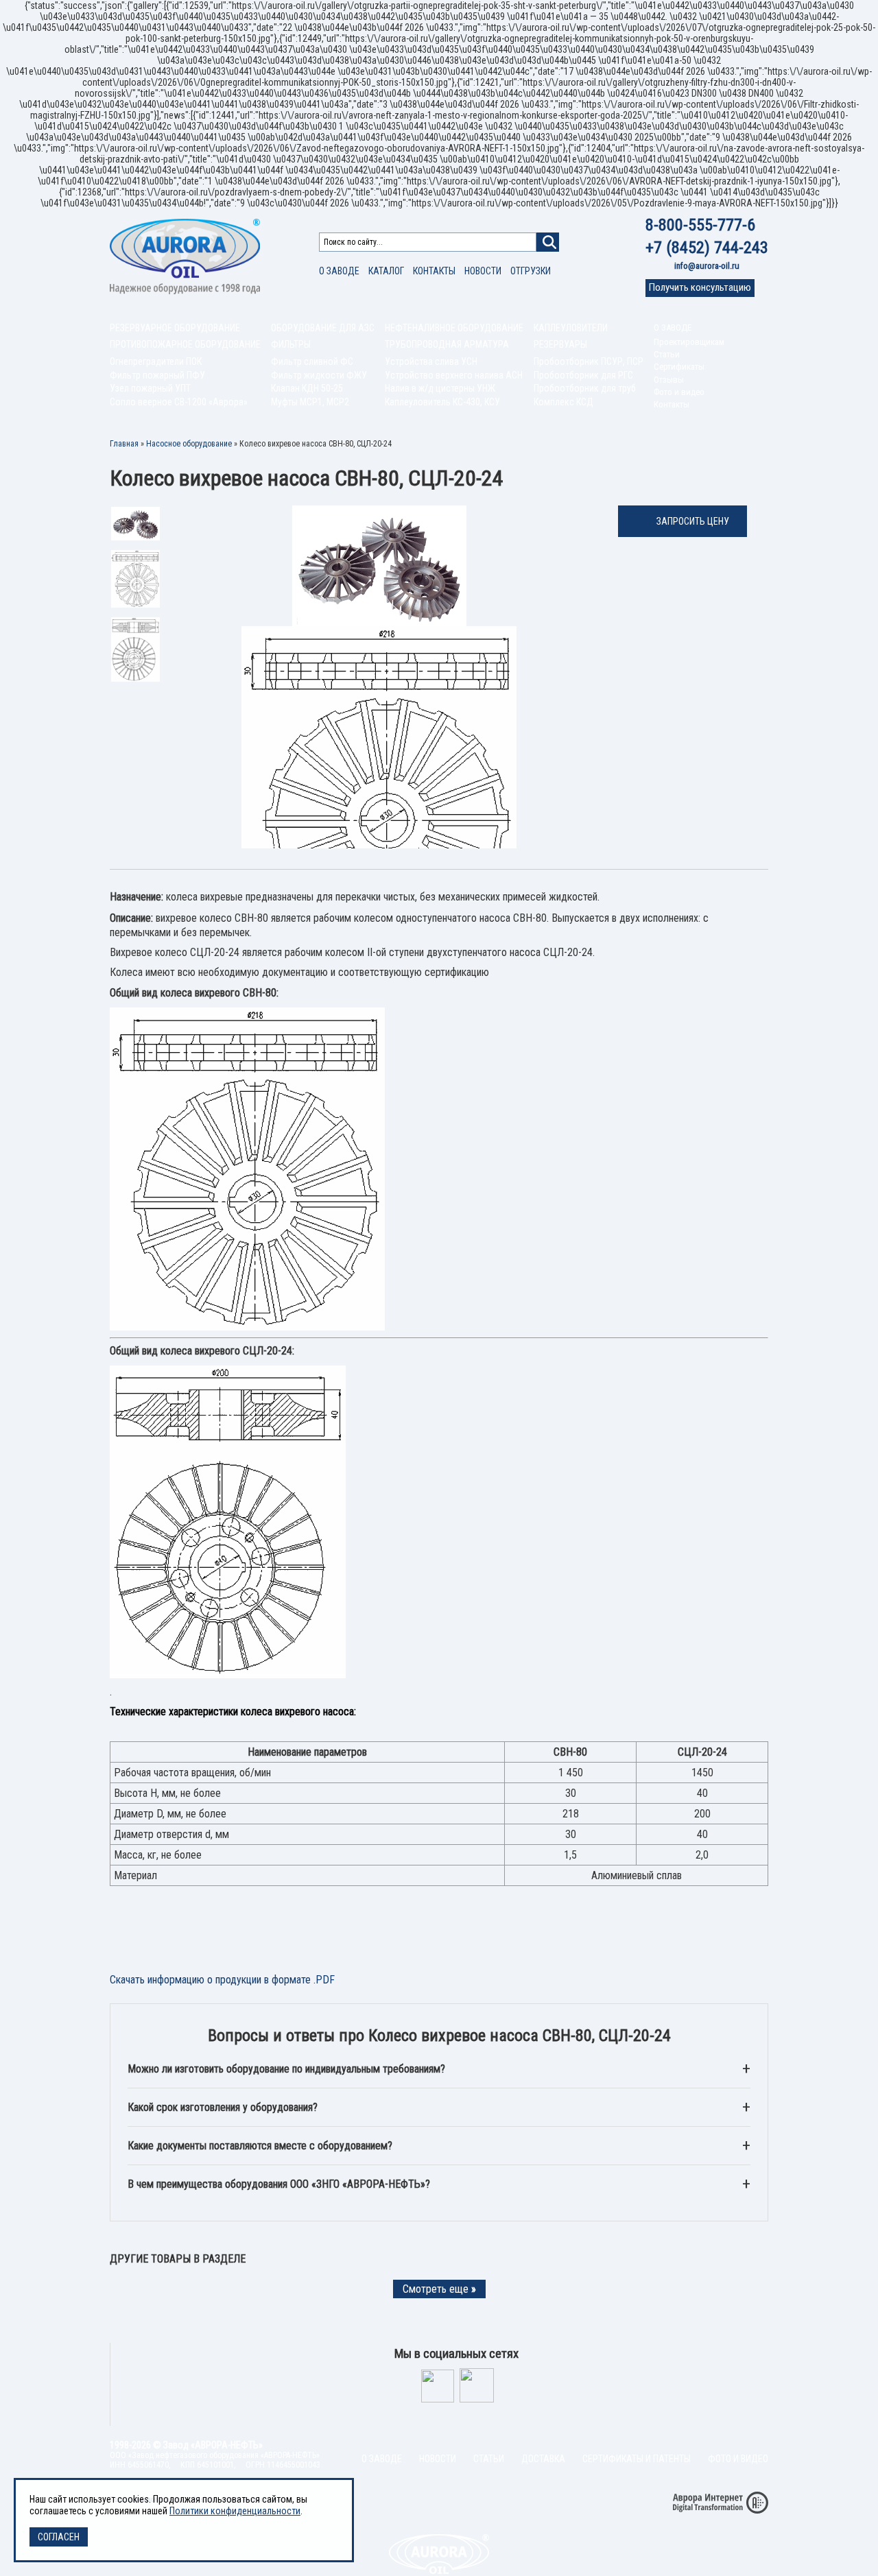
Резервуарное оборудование (175, 328)
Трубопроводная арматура (447, 344)
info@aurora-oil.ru (707, 266)
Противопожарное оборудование (185, 344)
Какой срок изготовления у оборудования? (223, 2107)
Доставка (543, 2459)
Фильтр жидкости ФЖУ (319, 375)
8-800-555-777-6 (700, 225)
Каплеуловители (571, 328)
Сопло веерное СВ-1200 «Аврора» (179, 402)
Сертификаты (679, 367)
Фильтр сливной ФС (312, 361)
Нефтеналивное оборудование (454, 328)
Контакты (434, 271)
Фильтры (291, 344)
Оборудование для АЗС (323, 328)
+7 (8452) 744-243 (707, 248)
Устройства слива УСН (431, 361)
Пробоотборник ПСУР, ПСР (589, 361)
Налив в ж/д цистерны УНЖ (440, 388)
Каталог (386, 271)
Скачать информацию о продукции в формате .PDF (222, 1980)
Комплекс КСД (563, 402)
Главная (124, 444)
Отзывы (669, 380)
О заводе (339, 271)
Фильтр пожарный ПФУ (157, 375)
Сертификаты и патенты (637, 2459)
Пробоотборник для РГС (583, 375)
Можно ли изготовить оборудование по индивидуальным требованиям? (286, 2069)
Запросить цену (693, 521)
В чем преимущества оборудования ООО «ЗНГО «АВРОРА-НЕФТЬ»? (279, 2184)
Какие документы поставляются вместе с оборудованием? (260, 2146)
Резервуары (560, 344)
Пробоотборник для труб (585, 388)
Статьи (667, 354)
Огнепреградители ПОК (156, 361)
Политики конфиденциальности (235, 2511)
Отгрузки (531, 271)
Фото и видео (679, 392)
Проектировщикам (689, 342)
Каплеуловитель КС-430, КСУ (442, 402)
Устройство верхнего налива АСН (454, 375)
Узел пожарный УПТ (150, 388)
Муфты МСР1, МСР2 (310, 402)
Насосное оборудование (189, 444)
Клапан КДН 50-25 (307, 388)
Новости (483, 271)
